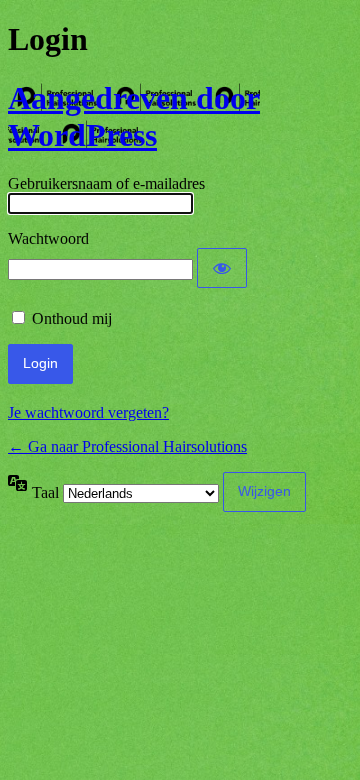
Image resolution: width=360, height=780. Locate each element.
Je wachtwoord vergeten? (88, 412)
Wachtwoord (48, 238)
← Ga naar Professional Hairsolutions (127, 446)
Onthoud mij (72, 318)
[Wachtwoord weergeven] (222, 268)
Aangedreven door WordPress (134, 116)
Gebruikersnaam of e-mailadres (106, 183)
